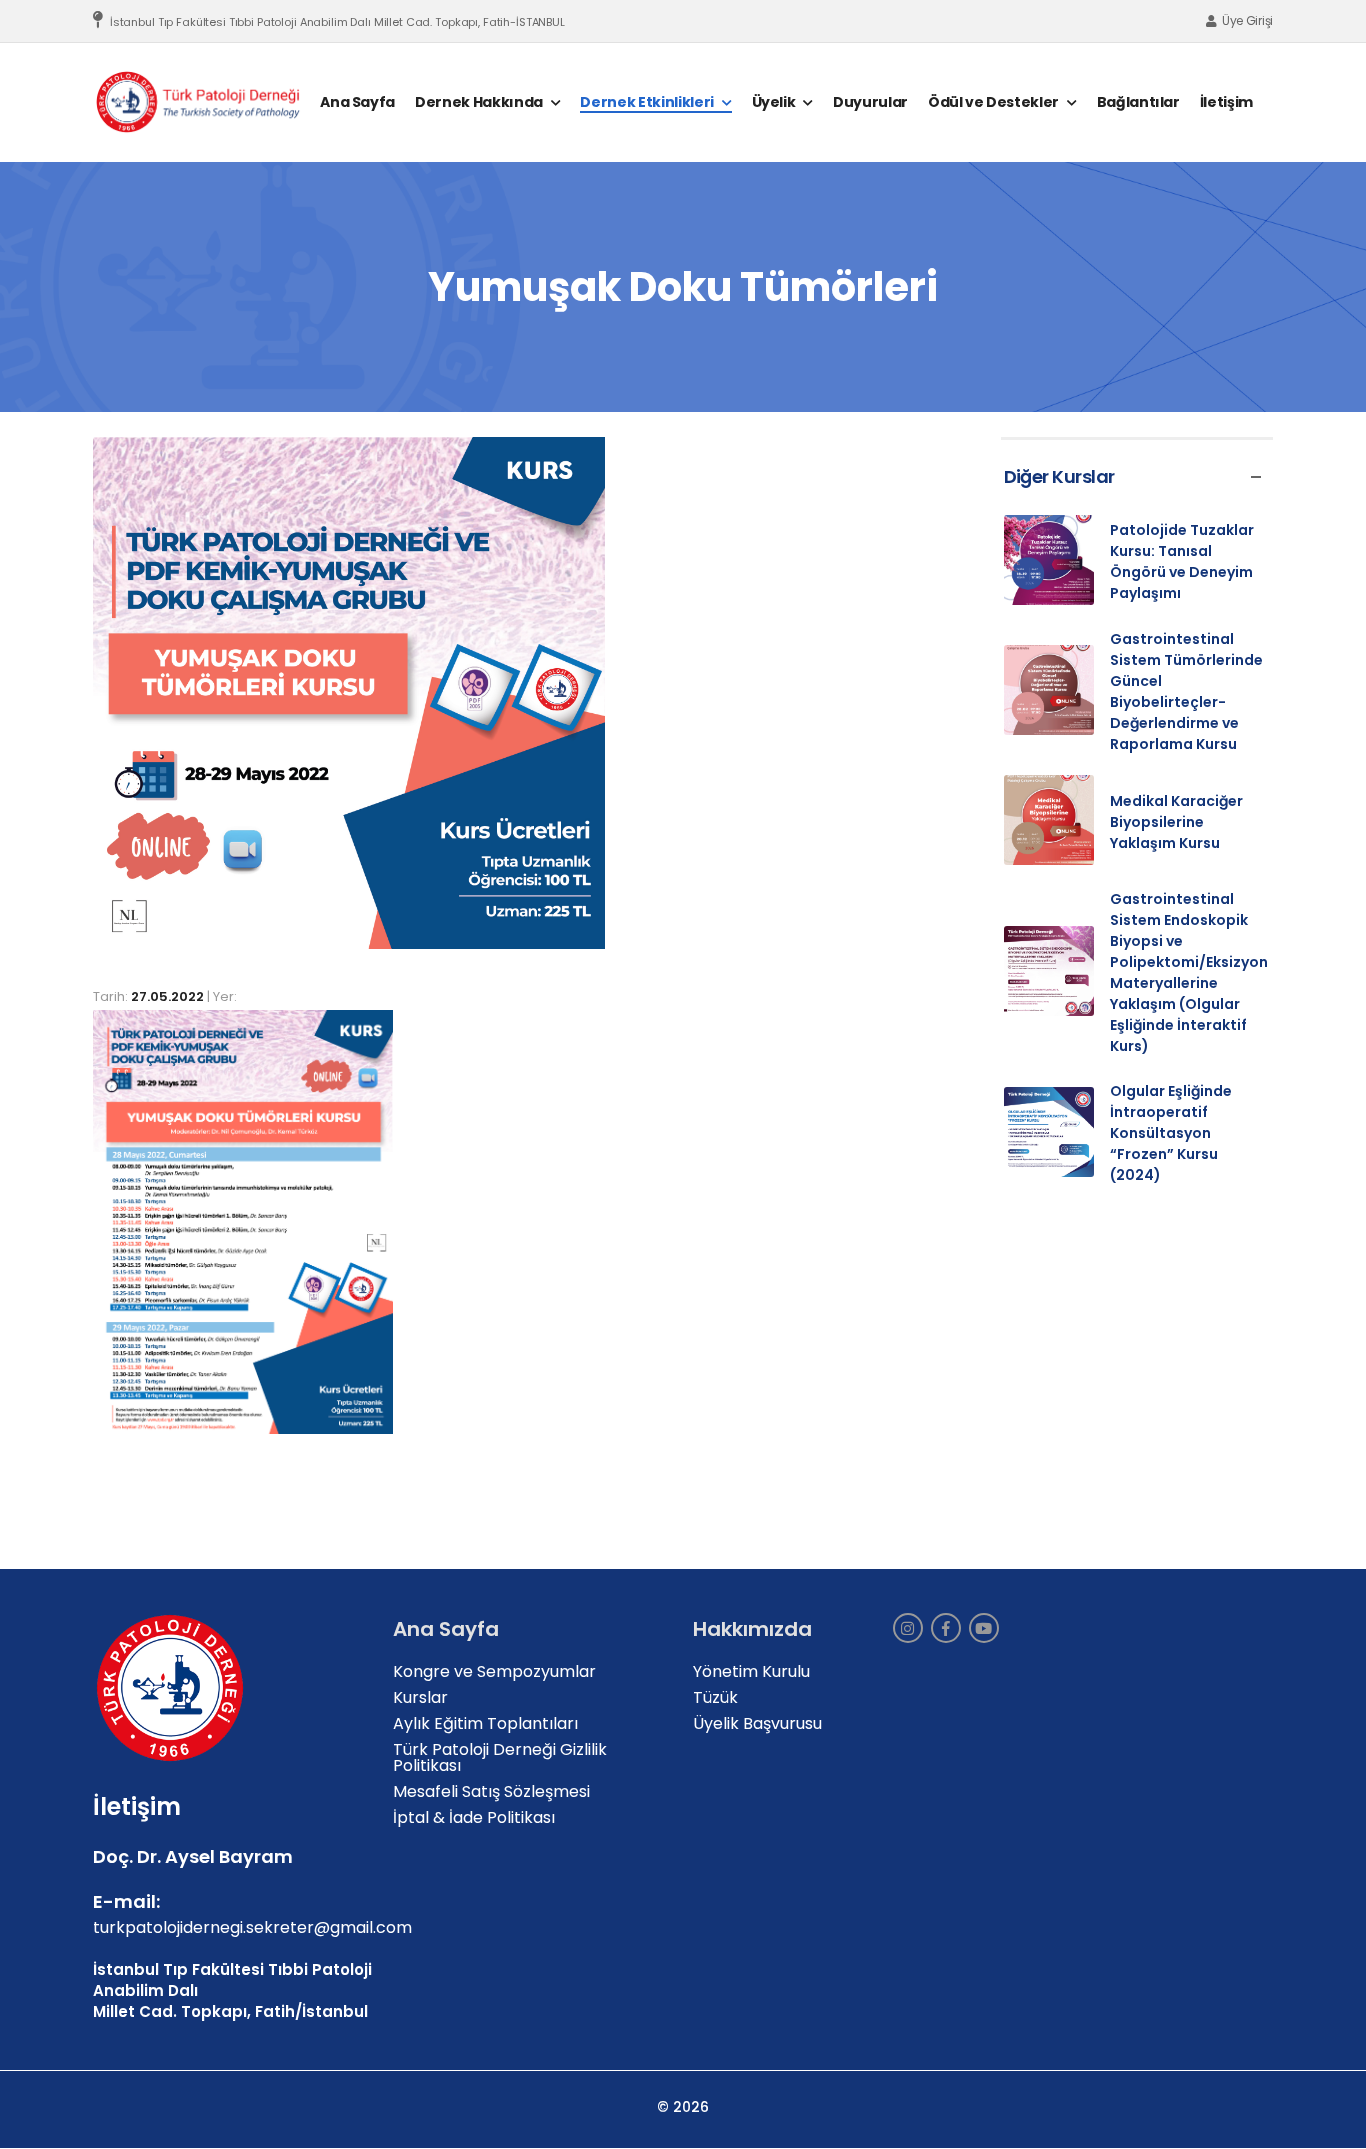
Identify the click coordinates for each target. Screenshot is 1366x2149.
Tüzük (715, 1697)
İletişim (1226, 102)
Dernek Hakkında (479, 102)
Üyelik (774, 102)
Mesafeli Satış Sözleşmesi (491, 1791)
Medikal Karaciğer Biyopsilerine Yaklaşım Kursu (1176, 822)
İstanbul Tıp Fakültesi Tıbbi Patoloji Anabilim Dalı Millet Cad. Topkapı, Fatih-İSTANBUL (337, 22)
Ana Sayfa (357, 102)
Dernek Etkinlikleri (646, 102)
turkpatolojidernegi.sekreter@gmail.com (252, 1927)
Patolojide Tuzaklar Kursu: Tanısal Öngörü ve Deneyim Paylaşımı (1182, 561)
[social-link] (908, 1628)
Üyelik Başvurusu (757, 1723)
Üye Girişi (1247, 20)
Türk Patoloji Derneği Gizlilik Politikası (500, 1757)
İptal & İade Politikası (474, 1817)
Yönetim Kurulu (751, 1671)
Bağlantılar (1138, 102)
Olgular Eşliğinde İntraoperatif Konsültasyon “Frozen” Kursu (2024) (1171, 1133)
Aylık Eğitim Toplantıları (485, 1723)
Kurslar (420, 1697)
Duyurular (870, 102)
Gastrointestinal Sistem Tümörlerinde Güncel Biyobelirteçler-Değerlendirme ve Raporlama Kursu (1186, 691)
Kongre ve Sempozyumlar (494, 1671)
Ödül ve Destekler (993, 102)
